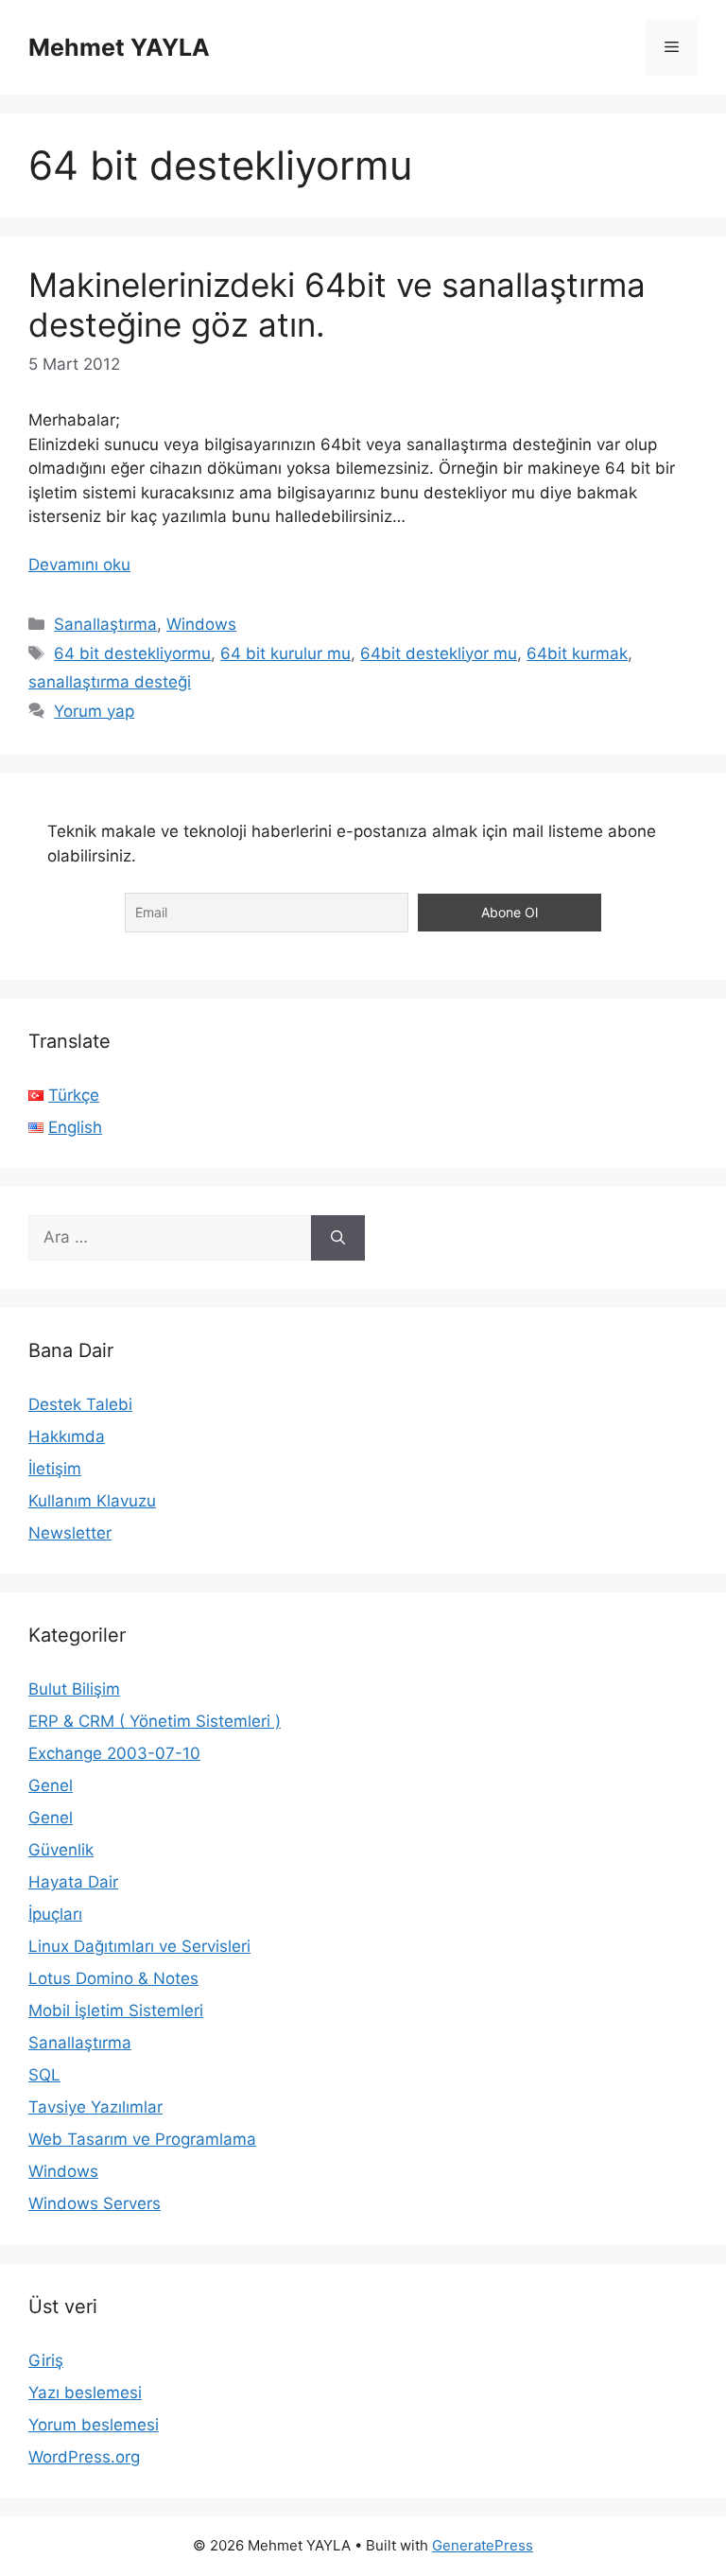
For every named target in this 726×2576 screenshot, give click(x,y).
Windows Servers (95, 2203)
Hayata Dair (73, 1882)
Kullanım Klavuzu (92, 1501)
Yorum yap (94, 711)
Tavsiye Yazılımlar (95, 2107)
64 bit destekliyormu (132, 653)
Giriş (46, 2360)
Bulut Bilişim (74, 1689)
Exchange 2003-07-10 (114, 1753)
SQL (44, 2075)
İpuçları (55, 1914)
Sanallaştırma (105, 624)
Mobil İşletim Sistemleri (116, 2010)
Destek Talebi (80, 1404)
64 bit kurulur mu (285, 653)
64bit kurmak (577, 653)
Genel (51, 1785)
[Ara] (338, 1238)
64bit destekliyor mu (439, 653)
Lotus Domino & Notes (113, 1978)
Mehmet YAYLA (119, 47)
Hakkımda (67, 1436)
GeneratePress (483, 2545)
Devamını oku (79, 565)
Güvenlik (61, 1850)
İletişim (55, 1469)
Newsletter (70, 1533)
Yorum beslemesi (94, 2425)
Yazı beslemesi (85, 2393)
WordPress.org (84, 2457)
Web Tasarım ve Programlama (142, 2139)
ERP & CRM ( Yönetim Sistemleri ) (155, 1721)
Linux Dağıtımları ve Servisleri (139, 1946)
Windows (201, 624)
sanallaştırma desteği (110, 682)
